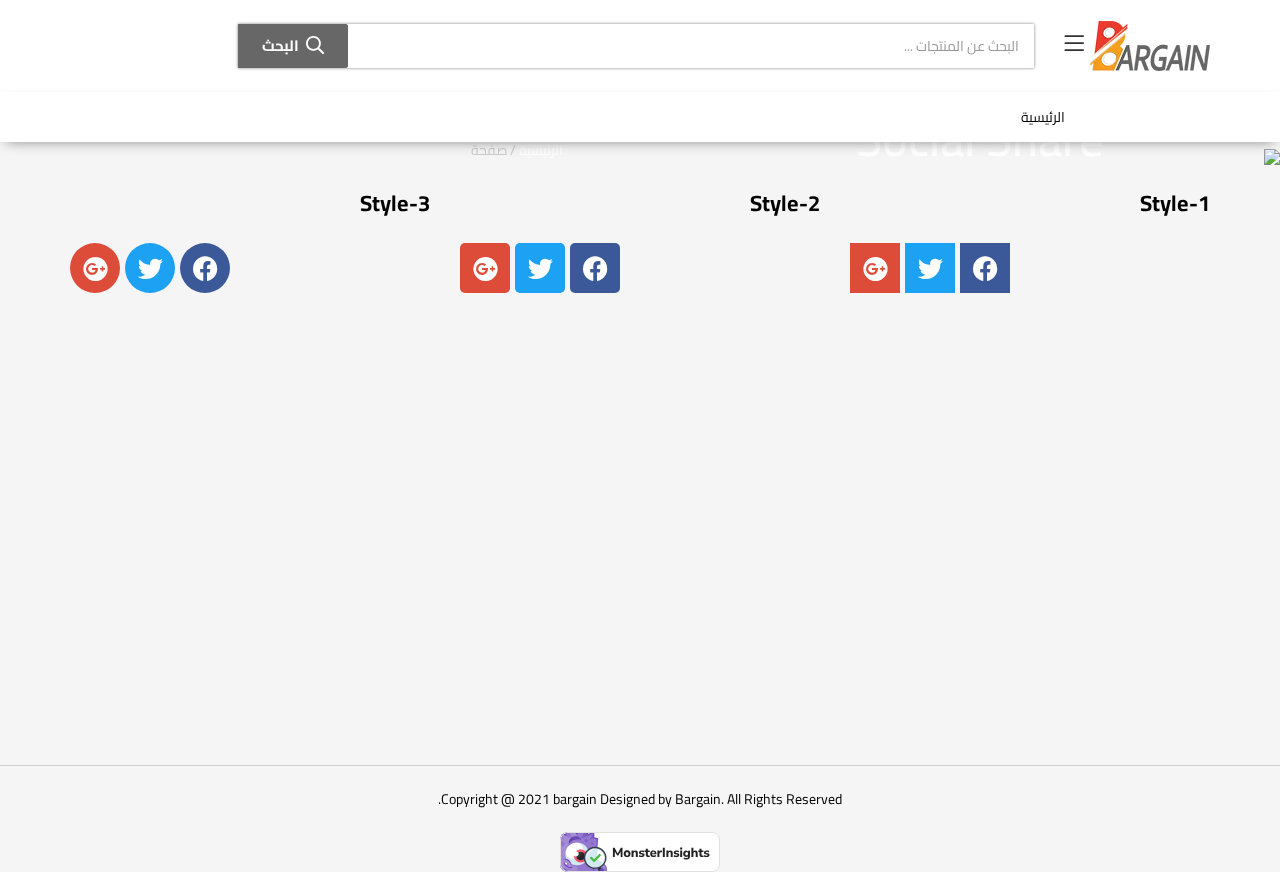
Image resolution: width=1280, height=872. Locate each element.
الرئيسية (1043, 117)
